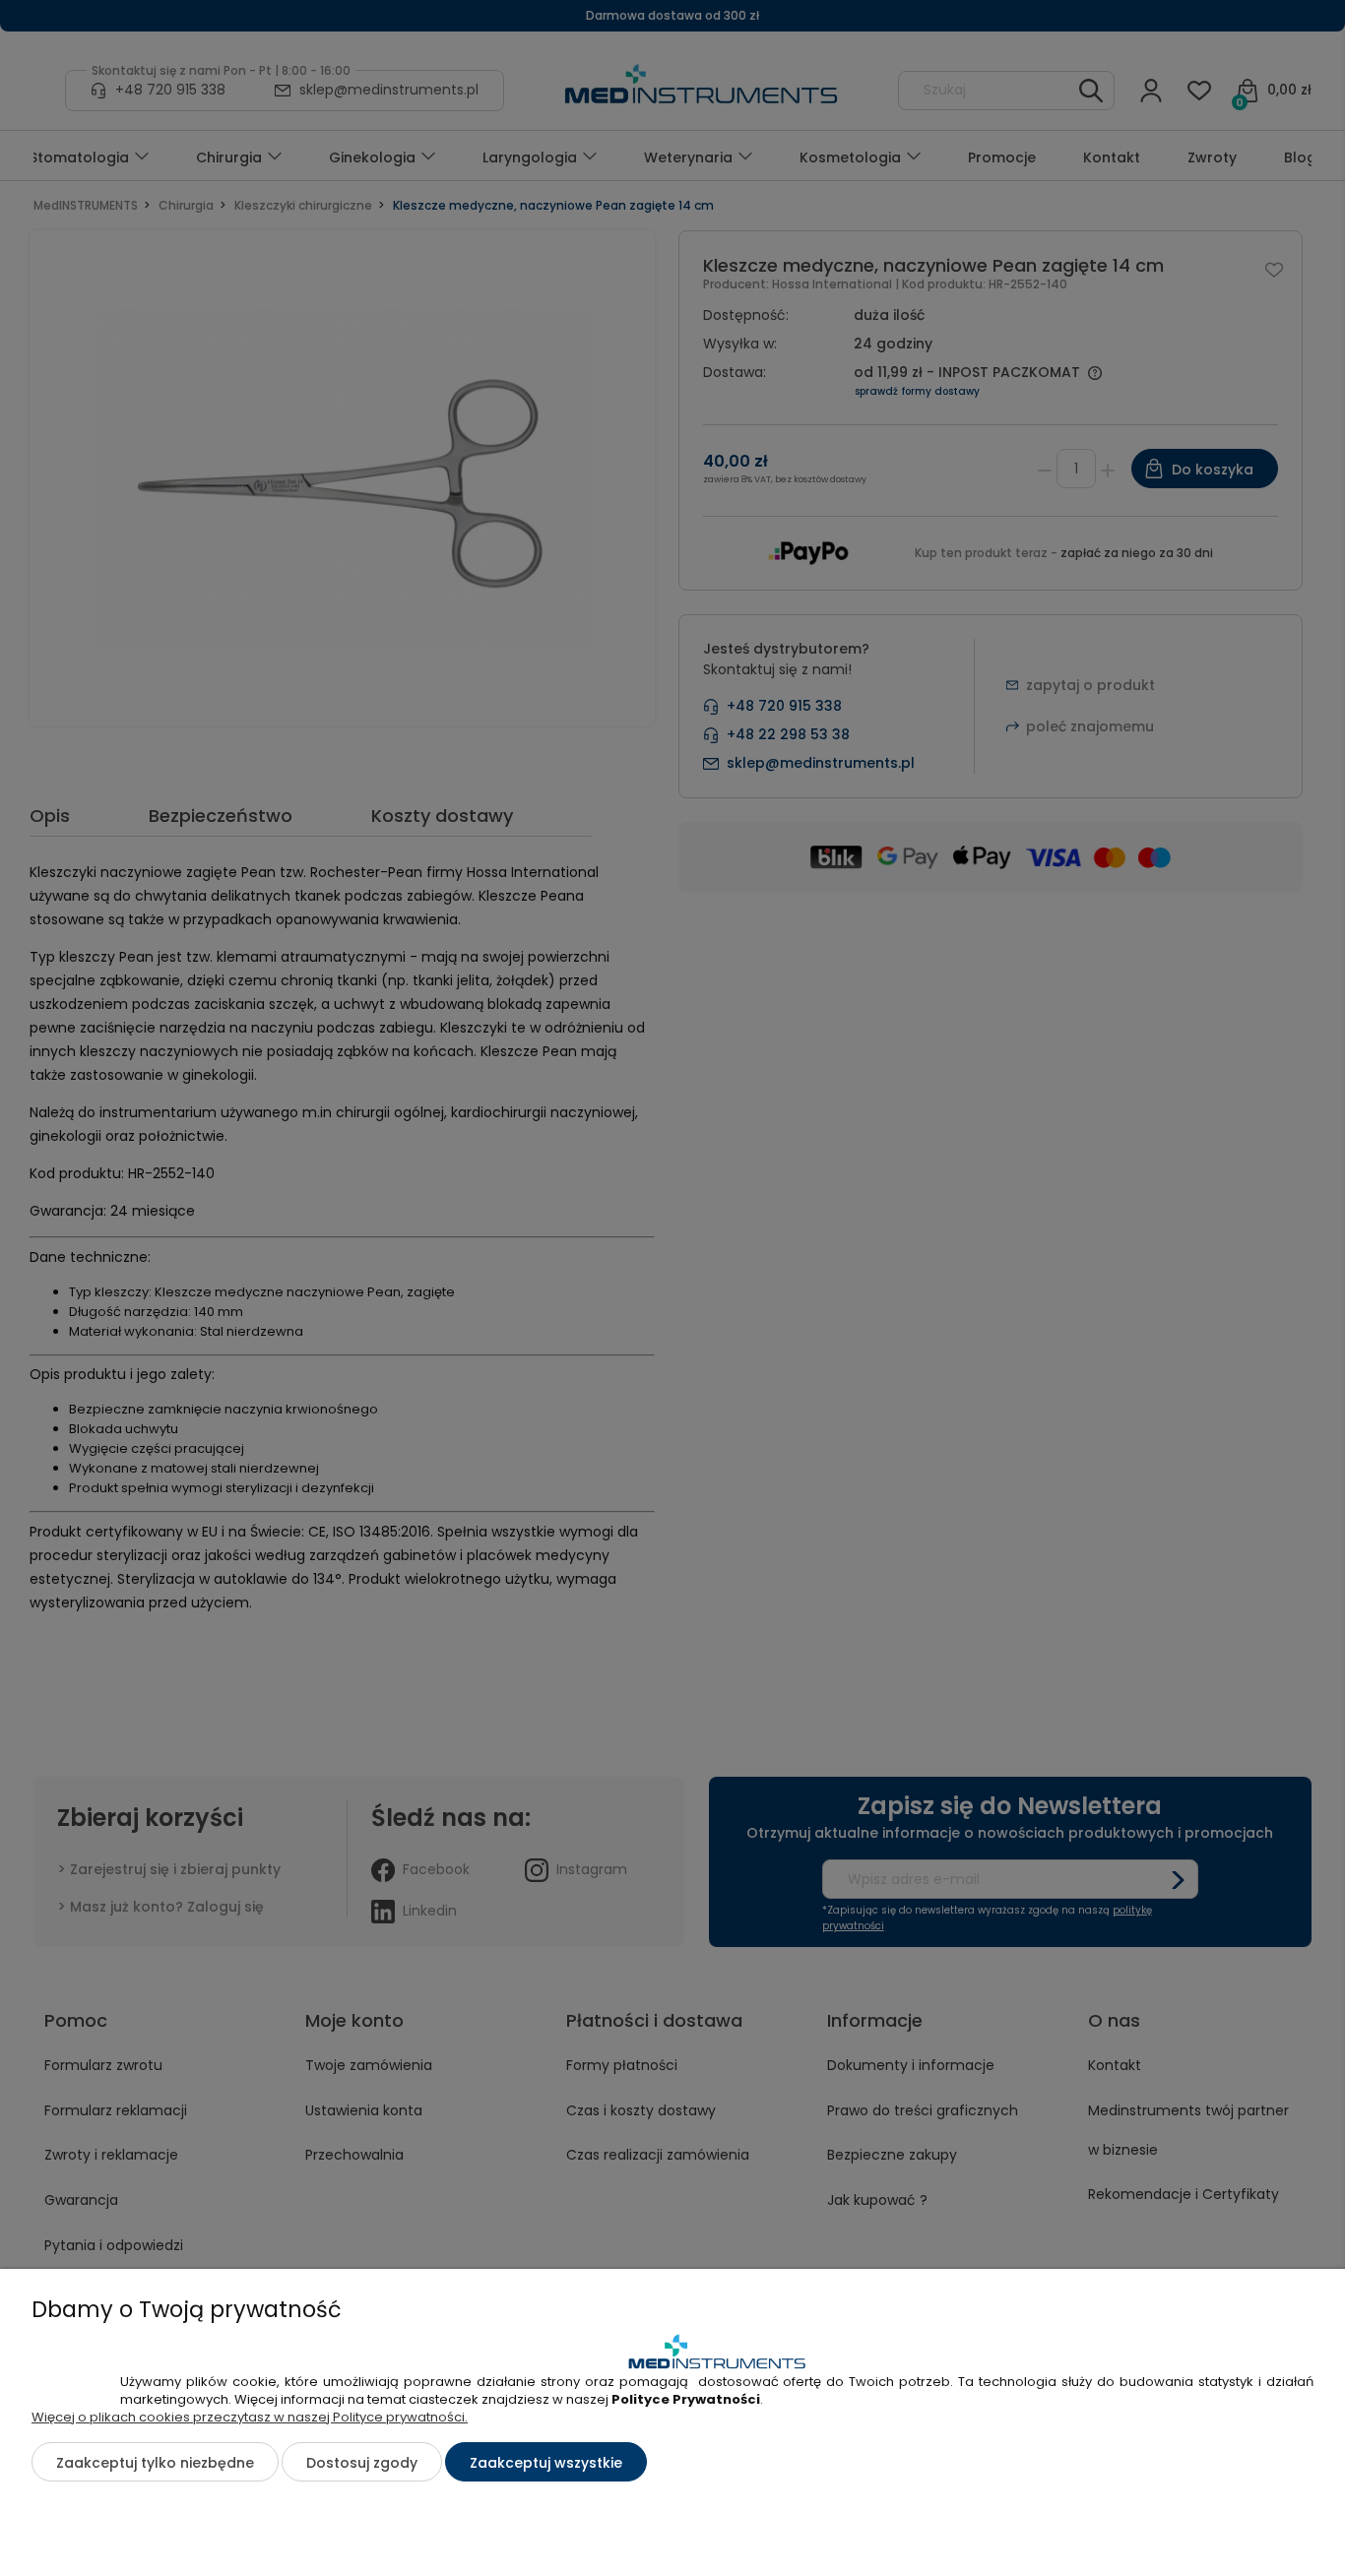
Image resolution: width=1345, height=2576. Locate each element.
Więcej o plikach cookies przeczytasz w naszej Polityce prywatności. (250, 2417)
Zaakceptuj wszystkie (546, 2463)
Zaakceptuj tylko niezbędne (155, 2463)
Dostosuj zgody (362, 2463)
